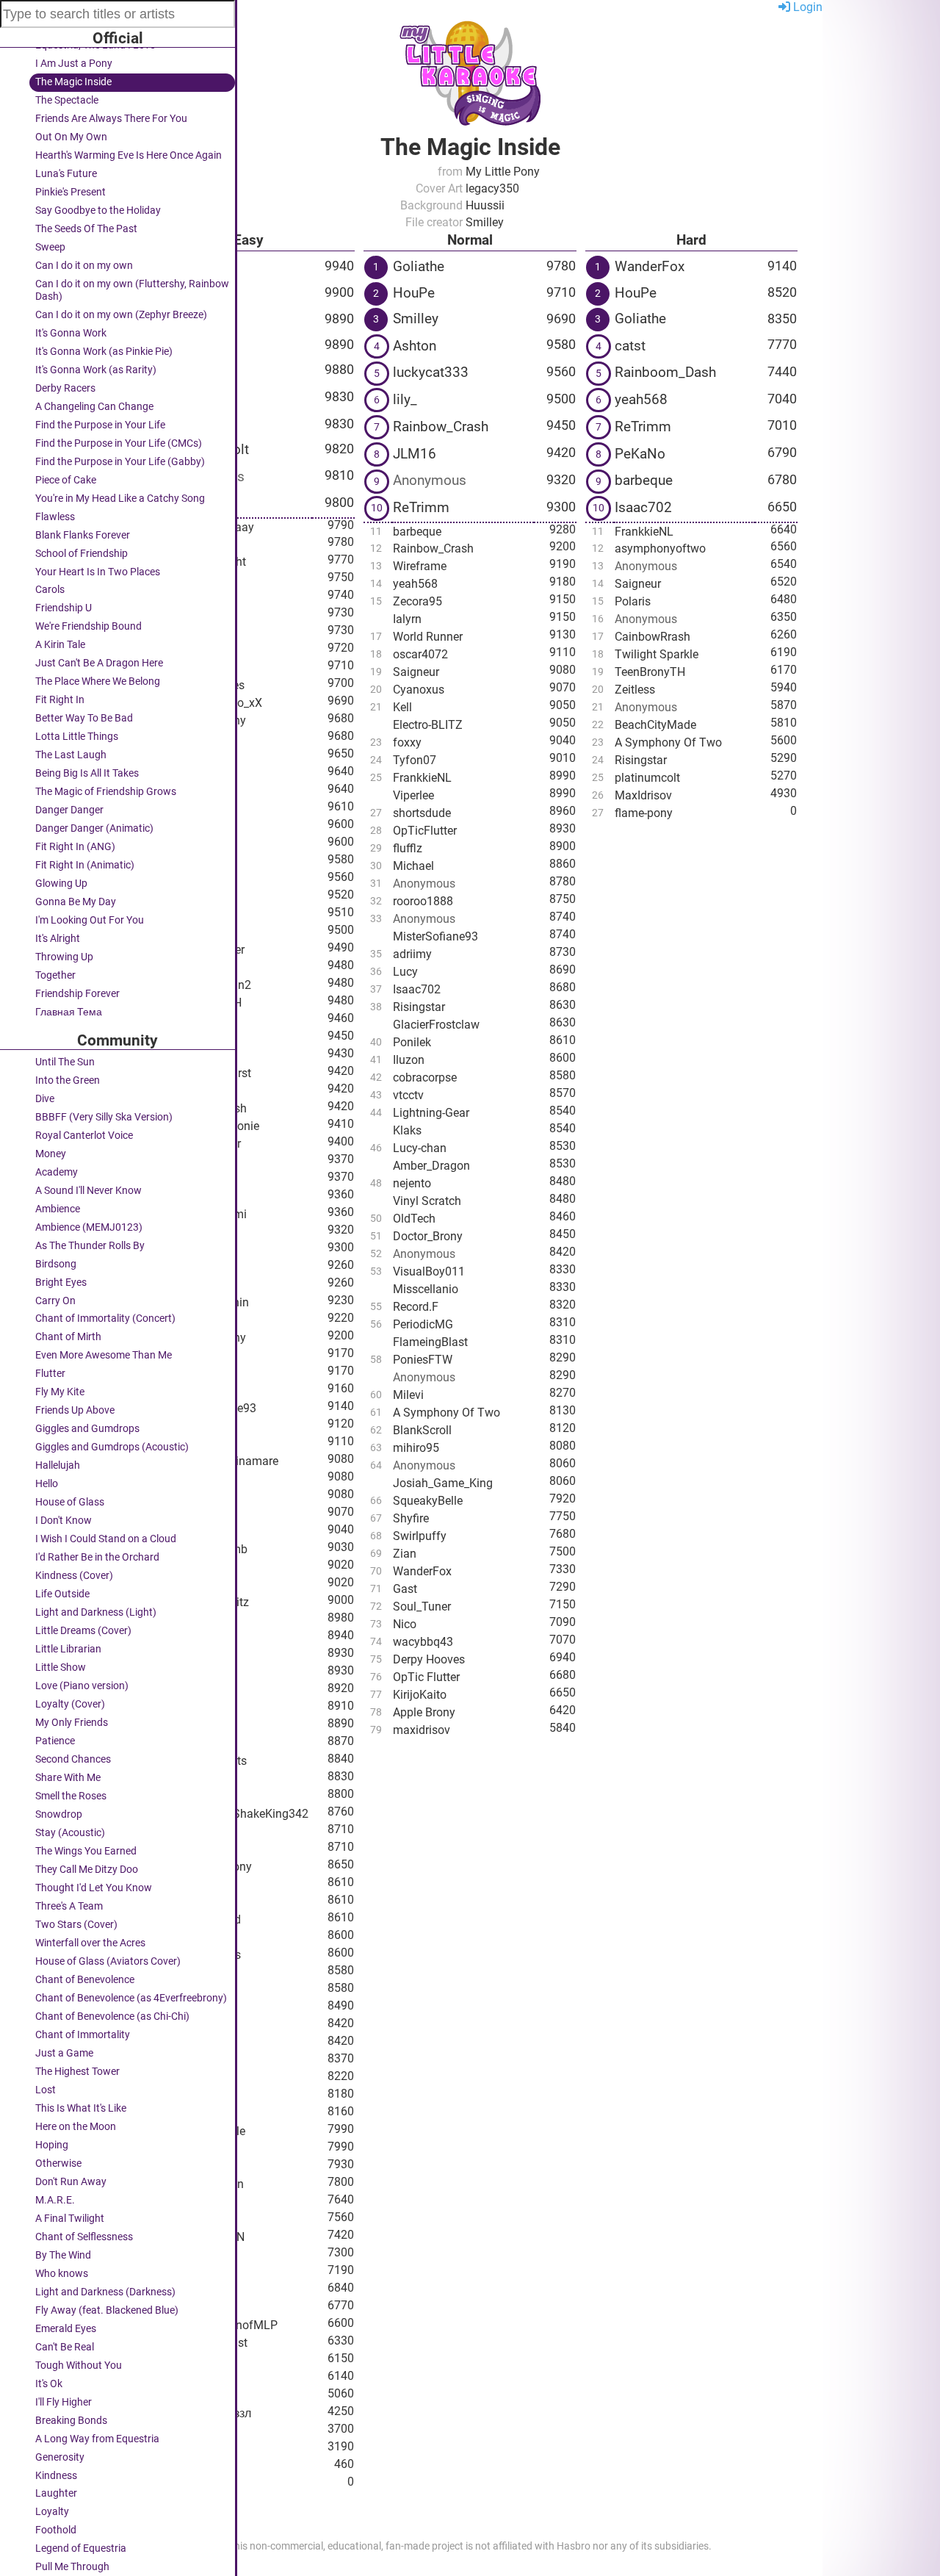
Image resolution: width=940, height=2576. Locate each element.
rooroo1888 (423, 901)
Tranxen (192, 632)
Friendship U (64, 608)
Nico (183, 2431)
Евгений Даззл (211, 2413)
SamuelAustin (207, 2184)
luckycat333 (431, 372)
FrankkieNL (422, 778)
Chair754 (195, 1584)
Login (806, 7)
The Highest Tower (77, 2072)
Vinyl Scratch (427, 1201)
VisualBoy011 (429, 1271)
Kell (402, 707)
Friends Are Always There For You (111, 119)
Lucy (405, 972)
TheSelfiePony (209, 1338)
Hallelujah (58, 1465)
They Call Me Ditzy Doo (87, 1870)
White (186, 2166)
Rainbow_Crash (441, 427)
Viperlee (413, 795)
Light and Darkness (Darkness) (105, 2292)
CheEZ (188, 1038)
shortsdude (422, 813)
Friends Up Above (75, 1410)
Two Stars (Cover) (76, 1925)
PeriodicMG (423, 1324)
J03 (181, 1514)
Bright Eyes (61, 1282)
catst (630, 346)
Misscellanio (426, 1289)
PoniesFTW (201, 1743)
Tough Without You (79, 2365)
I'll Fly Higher (64, 2402)
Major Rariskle (208, 2131)
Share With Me (68, 1778)
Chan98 (191, 2255)
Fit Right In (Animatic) (85, 865)
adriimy (412, 954)
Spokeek (193, 1091)
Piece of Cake (66, 480)
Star (182, 1937)
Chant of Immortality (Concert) (105, 1318)
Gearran (192, 2202)
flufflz (408, 848)
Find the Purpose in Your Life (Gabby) (120, 462)
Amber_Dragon (431, 1166)
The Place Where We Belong (98, 681)
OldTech (414, 1219)
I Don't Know (64, 1521)
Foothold (56, 2530)
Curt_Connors (206, 1955)
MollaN (190, 1373)
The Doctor (200, 826)
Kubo (185, 1390)
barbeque (417, 532)
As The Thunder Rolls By (90, 1246)
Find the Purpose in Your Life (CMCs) (119, 443)
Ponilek (412, 1042)
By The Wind (63, 2255)
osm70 (189, 2449)
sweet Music (203, 1884)
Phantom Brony (211, 1867)
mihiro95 (416, 1448)
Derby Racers (65, 388)
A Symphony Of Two (446, 1413)
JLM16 (193, 319)
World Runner (206, 1144)
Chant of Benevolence (85, 1980)
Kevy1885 (197, 738)
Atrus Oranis (203, 1249)
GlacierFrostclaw (436, 1025)
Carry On (55, 1301)
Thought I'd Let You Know (94, 1888)
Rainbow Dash (209, 1108)
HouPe (414, 293)
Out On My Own (71, 137)
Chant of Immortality (83, 2035)
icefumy (192, 1673)
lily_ (405, 399)
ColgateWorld (206, 1920)
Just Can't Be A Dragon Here (99, 663)
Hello (47, 1484)
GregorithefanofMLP (224, 2325)
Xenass (190, 1532)
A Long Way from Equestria (97, 2439)
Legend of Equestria (81, 2548)
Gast (405, 1589)
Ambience (58, 1209)
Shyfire (189, 844)
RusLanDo (202, 344)
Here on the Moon (76, 2127)
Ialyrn (407, 619)
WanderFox (200, 1496)
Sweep (50, 247)
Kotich (188, 932)
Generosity (60, 2457)
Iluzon (409, 1060)
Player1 (191, 1197)
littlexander (200, 879)
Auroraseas (200, 1320)
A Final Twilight (70, 2219)
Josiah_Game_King (443, 1483)
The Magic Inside (73, 82)
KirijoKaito (198, 1972)
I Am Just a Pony (74, 64)
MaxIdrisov (200, 650)
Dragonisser (202, 2466)
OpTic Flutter (426, 1677)
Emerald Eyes (66, 2329)
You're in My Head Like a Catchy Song (120, 499)
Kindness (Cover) (74, 1576)
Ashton (193, 293)
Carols (50, 590)
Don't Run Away (71, 2182)
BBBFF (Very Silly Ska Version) (104, 1117)
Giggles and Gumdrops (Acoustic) (112, 1447)
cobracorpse (425, 1077)
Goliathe (197, 266)
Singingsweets (209, 1761)
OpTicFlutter (425, 831)
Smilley (416, 319)
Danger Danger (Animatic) (94, 828)
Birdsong (56, 1264)
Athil (183, 809)
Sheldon (192, 2484)
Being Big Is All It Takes (87, 773)
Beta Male (197, 2149)
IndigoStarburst (211, 1073)
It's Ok (49, 2384)
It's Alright (58, 939)
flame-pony (644, 813)
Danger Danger (69, 810)
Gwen (186, 579)
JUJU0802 (198, 773)
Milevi (408, 1395)
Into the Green (68, 1080)
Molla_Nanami (209, 1214)
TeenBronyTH (206, 1003)
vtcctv (408, 1095)
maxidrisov (422, 1730)
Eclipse (189, 1637)
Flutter (50, 1374)
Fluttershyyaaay (213, 527)
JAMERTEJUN (208, 2237)
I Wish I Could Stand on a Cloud (106, 1539)
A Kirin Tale (60, 645)
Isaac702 (417, 989)
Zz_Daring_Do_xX (217, 703)
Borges (189, 1655)
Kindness (56, 2476)
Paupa (188, 1567)
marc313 (194, 615)
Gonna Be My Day (76, 902)
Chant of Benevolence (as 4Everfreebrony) (131, 1998)
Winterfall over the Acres (90, 1943)
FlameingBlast (430, 1342)
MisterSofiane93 (214, 1408)
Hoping (52, 2145)
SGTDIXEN (199, 1355)
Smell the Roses (71, 1796)
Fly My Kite (60, 1392)
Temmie (192, 861)
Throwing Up (64, 957)
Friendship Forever (77, 994)
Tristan (189, 2025)
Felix (183, 1620)
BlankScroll (422, 1430)
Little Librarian (68, 1649)
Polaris (633, 601)
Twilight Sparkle (657, 654)
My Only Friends (72, 1723)
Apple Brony (202, 1708)
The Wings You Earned (86, 1851)
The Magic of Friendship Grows (106, 792)
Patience (55, 1741)
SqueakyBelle (428, 1501)
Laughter (56, 2493)
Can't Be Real (65, 2347)
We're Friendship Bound (88, 626)
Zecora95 (200, 397)
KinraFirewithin (210, 1302)
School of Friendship (82, 554)
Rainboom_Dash (665, 372)
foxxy (185, 756)
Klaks (185, 1179)
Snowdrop (59, 1814)
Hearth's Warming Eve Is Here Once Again (129, 155)
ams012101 (202, 1285)
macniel (192, 1443)
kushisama (200, 2307)
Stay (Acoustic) (70, 1833)
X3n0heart (198, 1161)
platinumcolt (210, 449)
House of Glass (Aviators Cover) (108, 1961)
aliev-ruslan (201, 2061)
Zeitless (635, 690)
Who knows (62, 2274)
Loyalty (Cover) (70, 1704)
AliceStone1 (202, 2008)
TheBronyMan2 (211, 985)
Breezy (188, 2096)
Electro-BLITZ (428, 725)
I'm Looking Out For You (90, 920)
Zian (405, 1554)
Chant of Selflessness (84, 2237)
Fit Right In (60, 700)
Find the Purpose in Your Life (100, 425)
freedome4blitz (210, 1602)
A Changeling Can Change (94, 407)
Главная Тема (69, 1012)
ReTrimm (199, 371)
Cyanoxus (419, 690)
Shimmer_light (209, 562)
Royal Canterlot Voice (84, 1136)
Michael (192, 1267)
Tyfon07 (415, 760)
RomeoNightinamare (225, 1461)
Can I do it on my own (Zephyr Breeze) (121, 315)
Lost (46, 2090)
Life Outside (62, 1594)
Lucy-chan (420, 1148)
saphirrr (191, 1990)
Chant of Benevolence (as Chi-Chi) (112, 2016)
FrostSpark (199, 668)
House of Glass (70, 1502)
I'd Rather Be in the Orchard (97, 1557)
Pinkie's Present (70, 192)
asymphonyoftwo (660, 548)
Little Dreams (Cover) (83, 1631)
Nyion (189, 424)
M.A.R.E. (55, 2200)
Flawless (55, 517)
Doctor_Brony (428, 1236)
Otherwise (58, 2163)
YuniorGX (196, 2360)
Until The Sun (65, 1062)
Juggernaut (201, 2378)
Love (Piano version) (82, 1686)
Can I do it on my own (84, 266)
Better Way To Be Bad (84, 718)
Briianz (189, 2078)
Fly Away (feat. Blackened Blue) (107, 2310)
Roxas (187, 2290)
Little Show (61, 1667)
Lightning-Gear (431, 1113)
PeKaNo (640, 454)
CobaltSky (198, 1778)
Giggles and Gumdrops (87, 1429)
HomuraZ (196, 914)
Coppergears (204, 1055)
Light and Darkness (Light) (96, 1612)
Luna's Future (66, 174)
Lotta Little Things (77, 737)
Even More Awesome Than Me (104, 1355)
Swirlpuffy (420, 1536)
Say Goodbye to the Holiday (98, 211)
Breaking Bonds (71, 2421)
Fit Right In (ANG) (75, 847)
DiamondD (199, 544)
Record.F (416, 1307)
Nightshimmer (208, 950)
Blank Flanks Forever (83, 535)
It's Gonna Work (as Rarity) (96, 370)
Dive (45, 1099)
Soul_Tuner (422, 1607)
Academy (57, 1172)
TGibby (193, 504)
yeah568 (415, 584)
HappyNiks (199, 2043)
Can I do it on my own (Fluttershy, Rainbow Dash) (132, 290)
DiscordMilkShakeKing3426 (240, 1814)
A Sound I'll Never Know (88, 1191)
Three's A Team (69, 1906)
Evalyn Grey (202, 1831)
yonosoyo (196, 791)
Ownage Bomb (209, 1549)
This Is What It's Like (81, 2108)
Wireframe (198, 967)
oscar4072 (420, 654)
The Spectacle (67, 100)
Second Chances (73, 1759)
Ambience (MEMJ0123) (89, 1227)
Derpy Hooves (429, 1659)
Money (51, 1154)
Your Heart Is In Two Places (98, 572)
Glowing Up (61, 884)
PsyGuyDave (204, 1020)
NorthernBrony (209, 720)
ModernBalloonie (215, 1126)
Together (55, 975)
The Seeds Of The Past (86, 229)
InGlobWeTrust (209, 2343)
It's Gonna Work (71, 333)
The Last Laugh (71, 755)
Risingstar (419, 1007)
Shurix (188, 597)
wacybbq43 (423, 1642)
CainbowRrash (652, 637)
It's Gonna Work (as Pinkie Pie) (104, 352)
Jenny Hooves (208, 685)
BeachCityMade (655, 725)
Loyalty (52, 2512)
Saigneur (416, 672)
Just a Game (64, 2053)
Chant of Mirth (68, 1337)
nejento (412, 1183)
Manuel (191, 2272)
